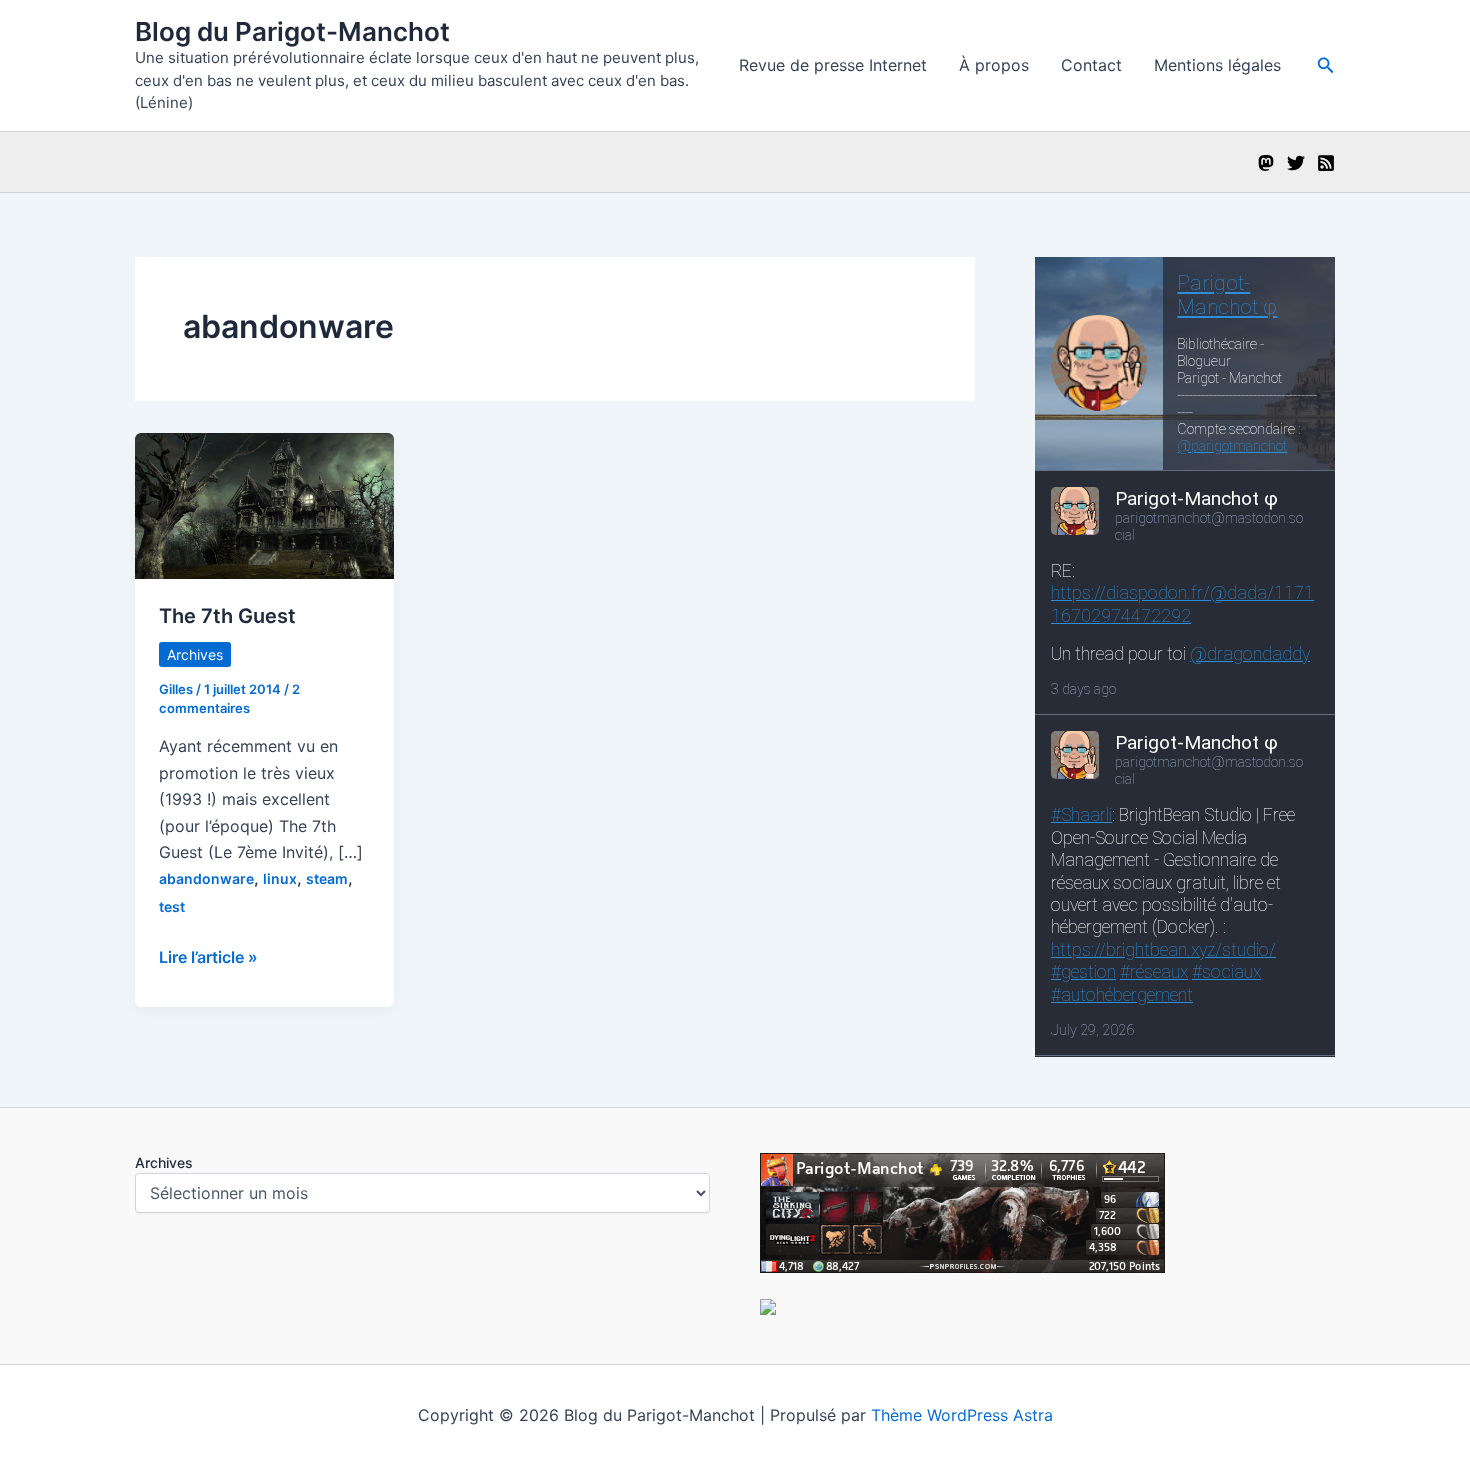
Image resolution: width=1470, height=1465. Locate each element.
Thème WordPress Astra (962, 1415)
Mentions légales (1217, 65)
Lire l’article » (208, 958)
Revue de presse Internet (833, 65)
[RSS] (1326, 163)
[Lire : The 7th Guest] (264, 505)
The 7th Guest (227, 616)
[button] (1326, 65)
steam (327, 878)
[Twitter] (1296, 163)
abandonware (206, 878)
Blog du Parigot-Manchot (292, 31)
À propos (994, 65)
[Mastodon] (1266, 163)
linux (280, 878)
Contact (1091, 65)
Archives (195, 654)
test (172, 906)
